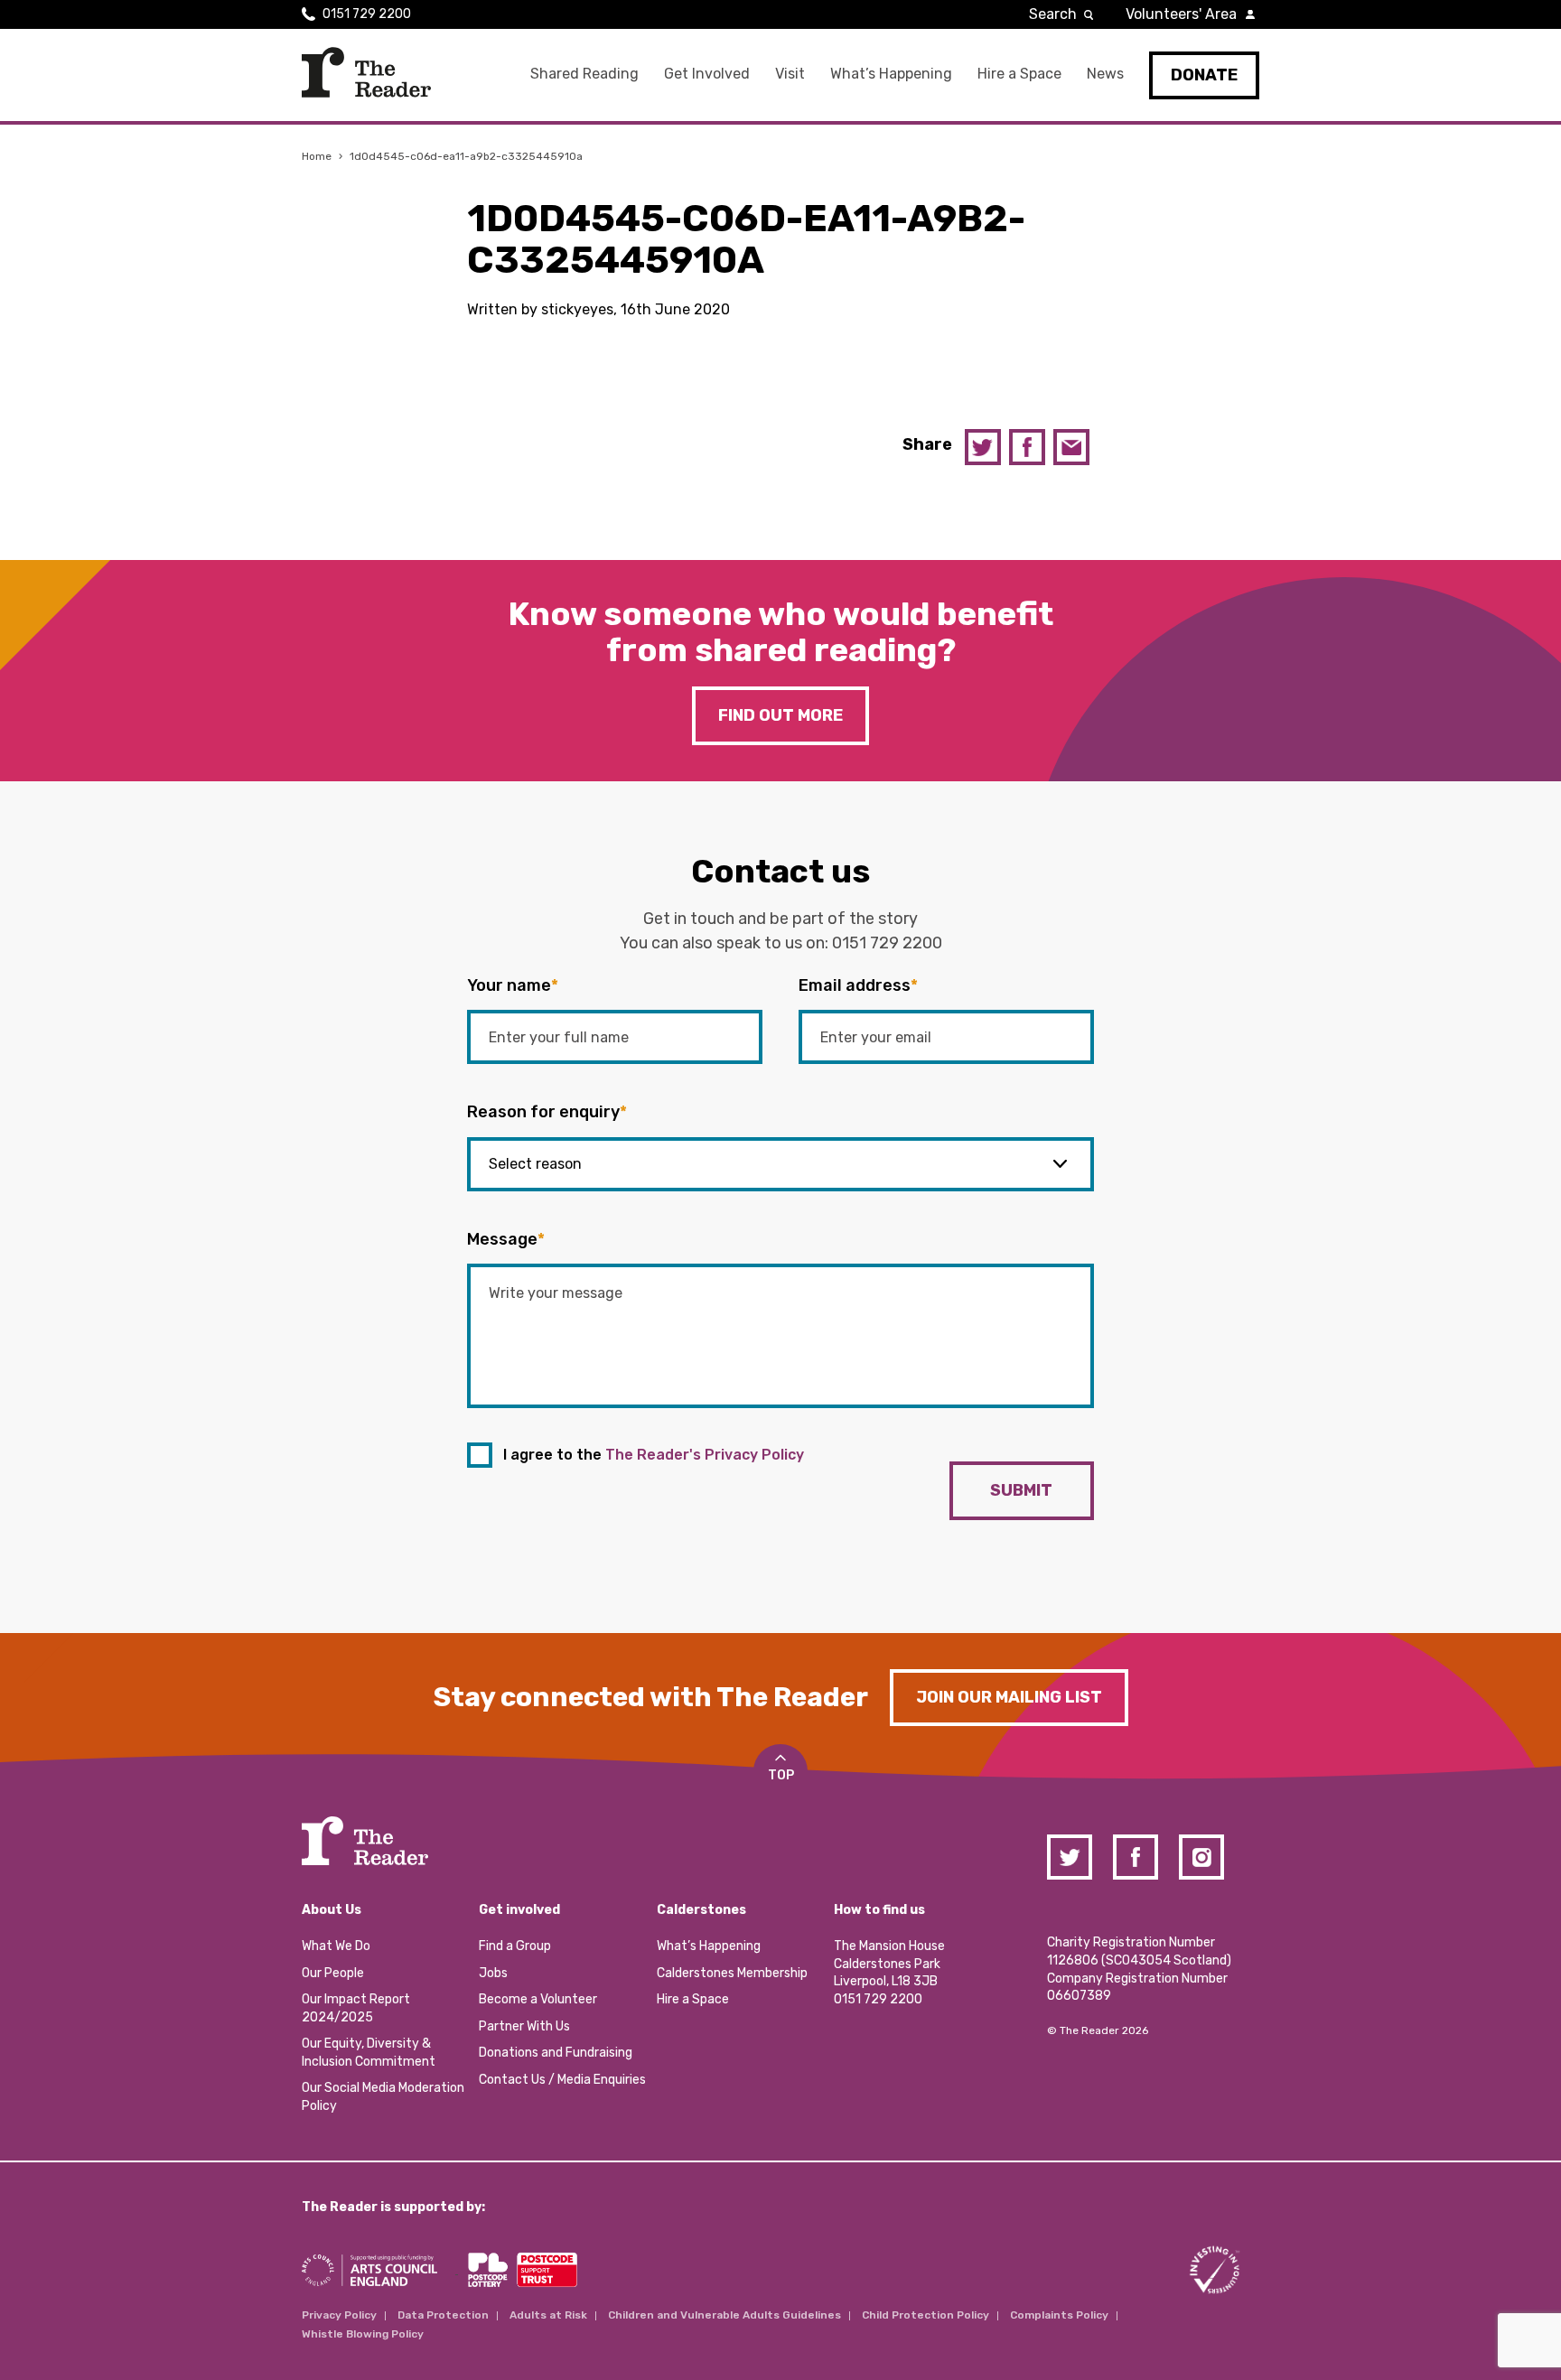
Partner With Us (524, 2026)
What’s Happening (891, 74)
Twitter (983, 447)
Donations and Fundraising (556, 2053)
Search (1053, 14)
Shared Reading (584, 74)
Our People (333, 1973)
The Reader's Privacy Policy (705, 1455)
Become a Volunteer (538, 1999)
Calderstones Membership (732, 1973)
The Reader (366, 72)
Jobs (493, 1973)
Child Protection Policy (925, 2315)
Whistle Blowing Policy (363, 2334)
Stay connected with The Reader (651, 1697)
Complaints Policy (1059, 2315)
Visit (790, 74)
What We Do (336, 1946)
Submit (1021, 1490)
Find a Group (515, 1946)
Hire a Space (1019, 74)
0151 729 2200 (367, 14)
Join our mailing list (1009, 1697)
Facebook (1027, 447)
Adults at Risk (548, 2315)
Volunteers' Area (1181, 14)
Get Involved (707, 74)
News (1105, 74)
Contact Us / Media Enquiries (562, 2080)
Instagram (1201, 1857)
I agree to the (654, 1455)
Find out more (780, 715)
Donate (1204, 75)
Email (1071, 447)
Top (781, 1775)
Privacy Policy (339, 2315)
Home (317, 156)
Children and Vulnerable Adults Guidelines (724, 2315)
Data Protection (443, 2315)
